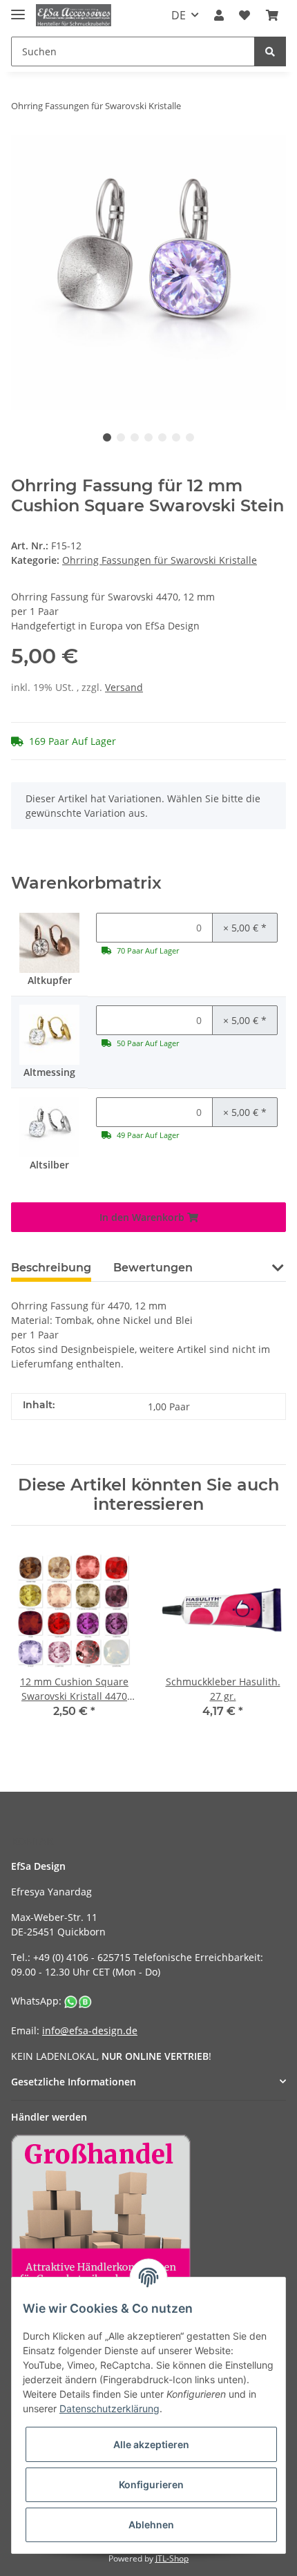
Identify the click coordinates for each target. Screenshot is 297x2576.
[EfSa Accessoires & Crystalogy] (74, 16)
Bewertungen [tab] (153, 1268)
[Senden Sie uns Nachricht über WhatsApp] (78, 2001)
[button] (219, 15)
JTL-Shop (172, 2558)
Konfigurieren (151, 2484)
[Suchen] (270, 51)
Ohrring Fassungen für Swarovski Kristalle (160, 560)
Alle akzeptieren (151, 2444)
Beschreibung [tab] (51, 1268)
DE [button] (179, 15)
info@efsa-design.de (90, 2030)
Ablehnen (151, 2525)
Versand (124, 687)
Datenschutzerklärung (109, 2408)
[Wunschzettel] (245, 15)
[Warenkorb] (272, 15)
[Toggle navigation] (18, 9)
